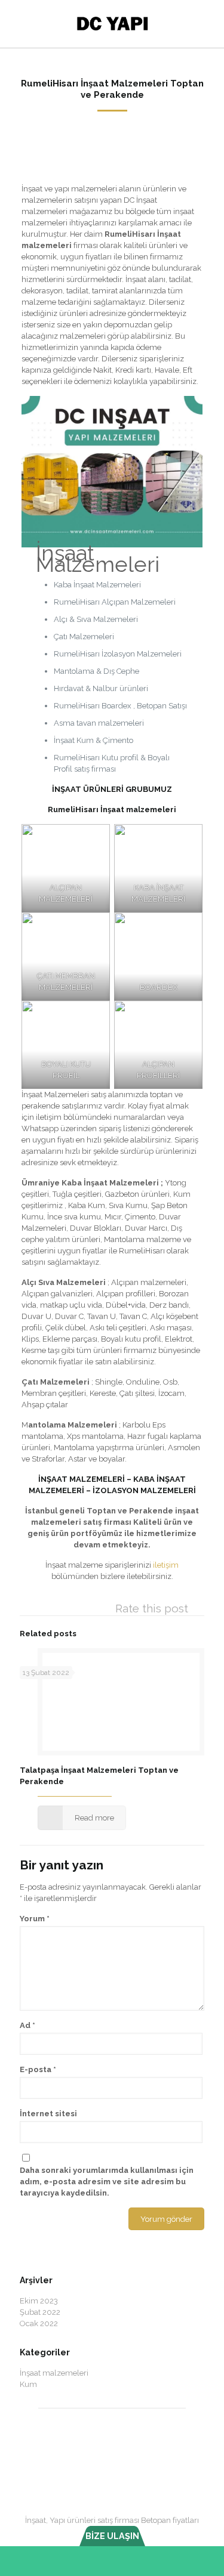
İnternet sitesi (48, 2114)
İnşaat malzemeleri (54, 2373)
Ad (27, 2025)
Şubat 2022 (40, 2312)
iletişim (166, 1565)
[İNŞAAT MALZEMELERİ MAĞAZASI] (112, 24)
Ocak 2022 (39, 2323)
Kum (28, 2384)
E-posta (38, 2069)
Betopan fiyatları (170, 2520)
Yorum (35, 1919)
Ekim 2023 (39, 2301)
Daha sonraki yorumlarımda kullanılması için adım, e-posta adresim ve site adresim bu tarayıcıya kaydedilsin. (107, 2182)
